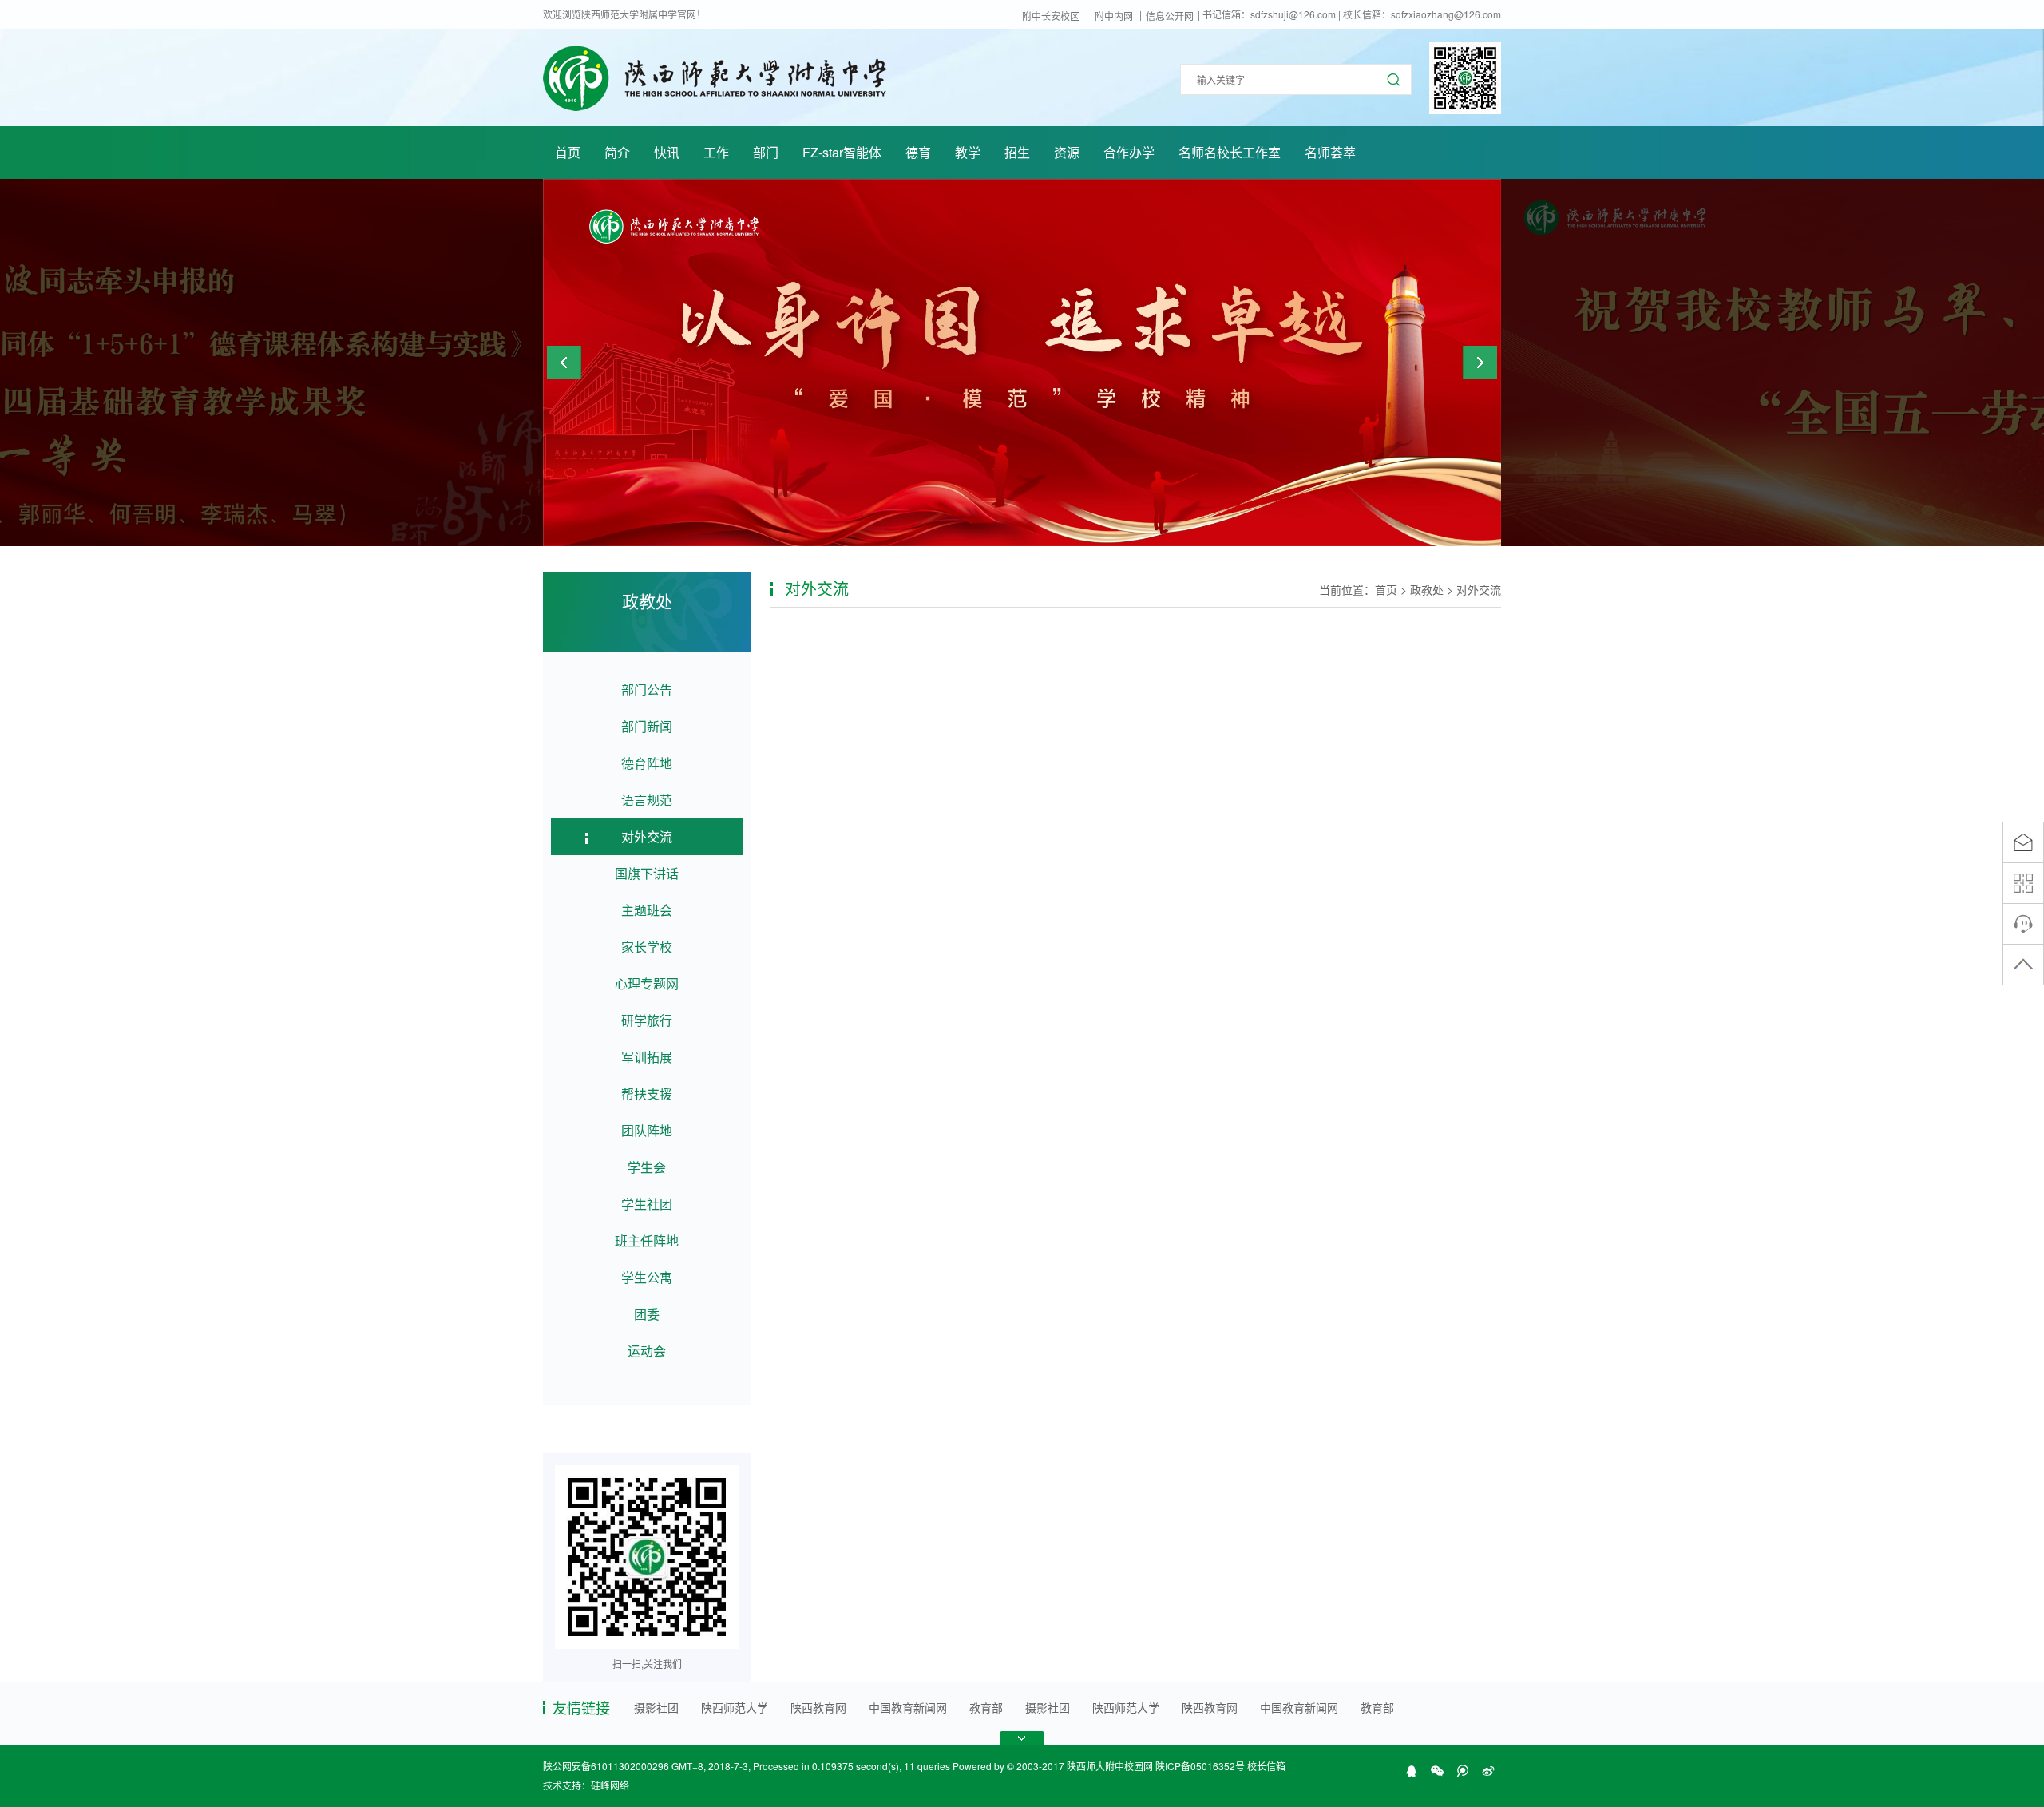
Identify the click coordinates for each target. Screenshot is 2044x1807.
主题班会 (647, 910)
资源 (1067, 152)
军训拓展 (647, 1057)
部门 (766, 152)
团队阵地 (647, 1130)
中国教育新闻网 (908, 1707)
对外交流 (647, 836)
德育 (918, 152)
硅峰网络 (610, 1785)
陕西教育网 (818, 1707)
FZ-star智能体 (842, 152)
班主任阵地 (647, 1240)
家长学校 (647, 947)
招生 (1017, 152)
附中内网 (1114, 16)
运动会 (647, 1351)
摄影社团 (656, 1707)
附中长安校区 (1051, 16)
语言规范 (647, 800)
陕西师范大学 (735, 1707)
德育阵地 (647, 763)
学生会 (647, 1167)
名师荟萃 (1330, 152)
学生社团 (647, 1204)
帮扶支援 (647, 1094)
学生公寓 (647, 1277)
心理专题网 (647, 983)
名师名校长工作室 (1230, 152)
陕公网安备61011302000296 (606, 1766)
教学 (968, 152)
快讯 (667, 152)
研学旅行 (647, 1020)
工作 (716, 152)
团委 (647, 1314)
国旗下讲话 (647, 873)
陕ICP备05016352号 (1200, 1766)
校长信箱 (1266, 1766)
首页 (568, 152)
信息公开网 (1170, 16)
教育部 (986, 1707)
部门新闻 (647, 726)
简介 (617, 152)
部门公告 (647, 690)
